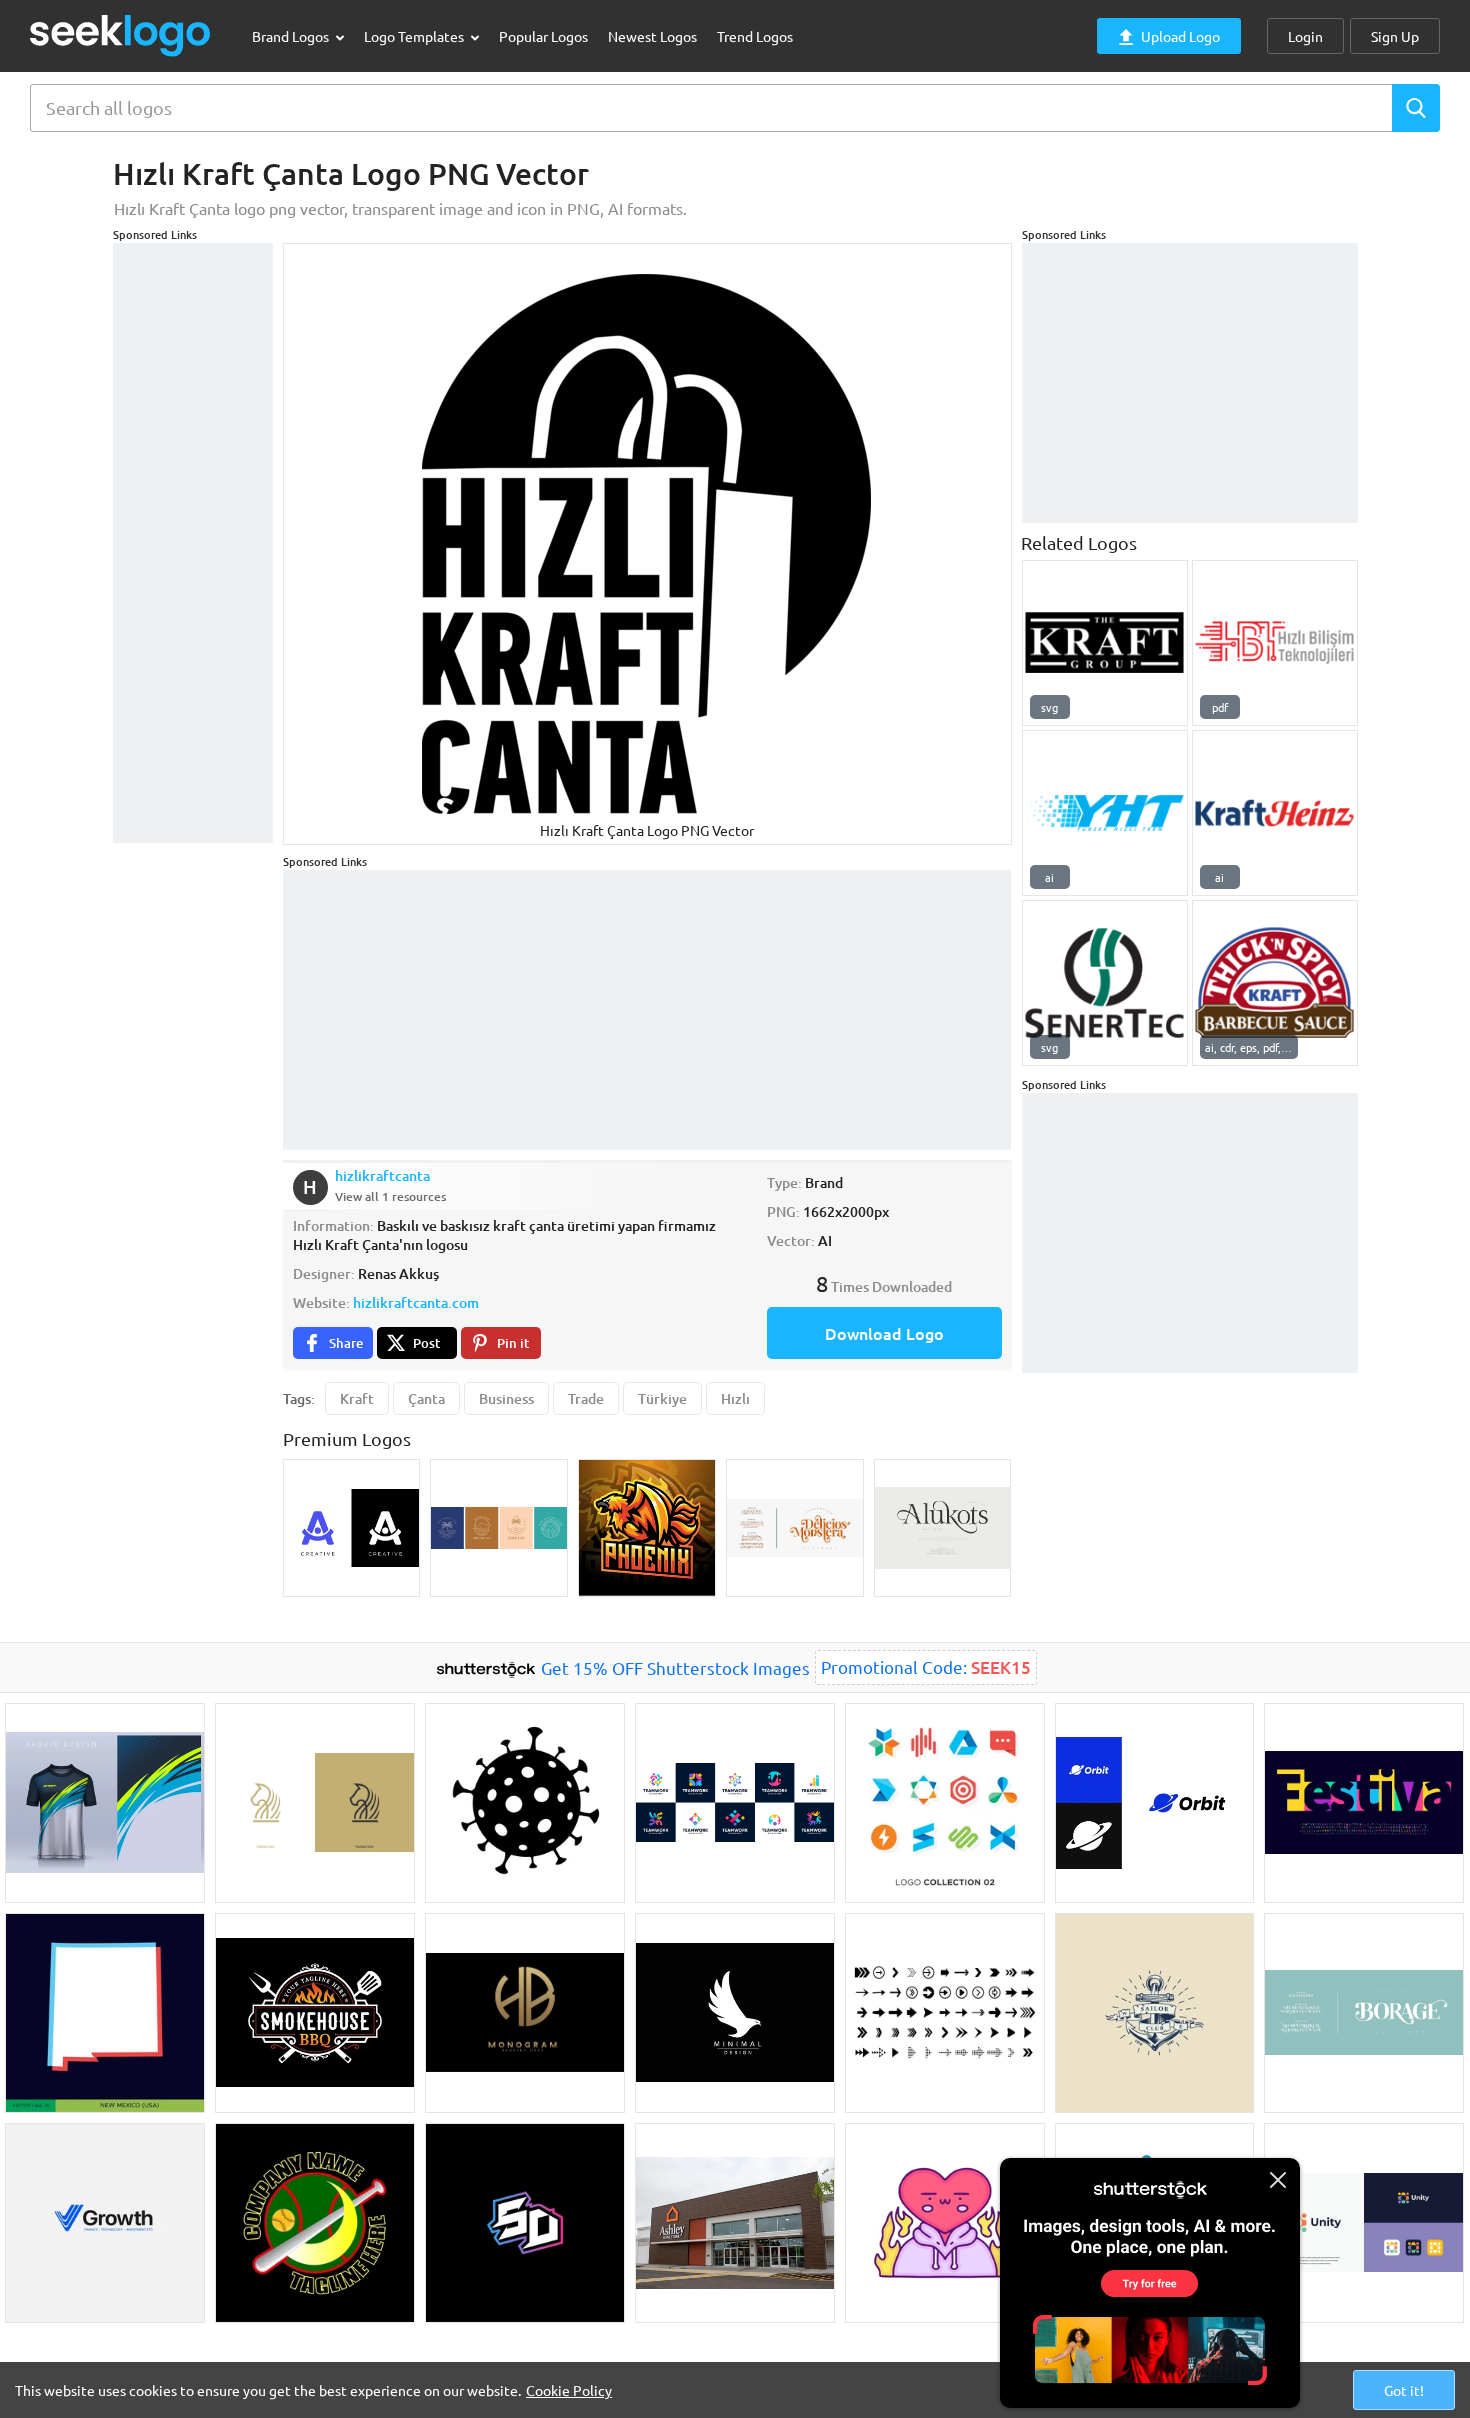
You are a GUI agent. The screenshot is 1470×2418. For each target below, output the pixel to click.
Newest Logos (652, 36)
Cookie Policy (569, 2390)
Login (1305, 36)
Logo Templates (415, 36)
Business (506, 1398)
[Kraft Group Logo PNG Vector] (1105, 643)
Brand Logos (292, 36)
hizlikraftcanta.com (416, 1302)
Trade (586, 1398)
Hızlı (735, 1398)
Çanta (426, 1398)
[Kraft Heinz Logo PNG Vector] (1275, 813)
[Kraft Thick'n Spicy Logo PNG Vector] (1275, 983)
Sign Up (1395, 36)
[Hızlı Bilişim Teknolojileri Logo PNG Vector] (1275, 643)
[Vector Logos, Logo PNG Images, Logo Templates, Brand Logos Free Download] (121, 35)
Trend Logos (755, 36)
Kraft (357, 1398)
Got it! (1404, 2390)
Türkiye (662, 1398)
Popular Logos (543, 36)
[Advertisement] (193, 543)
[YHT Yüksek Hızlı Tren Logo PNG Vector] (1105, 813)
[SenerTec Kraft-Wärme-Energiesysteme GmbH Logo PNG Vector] (1105, 983)
